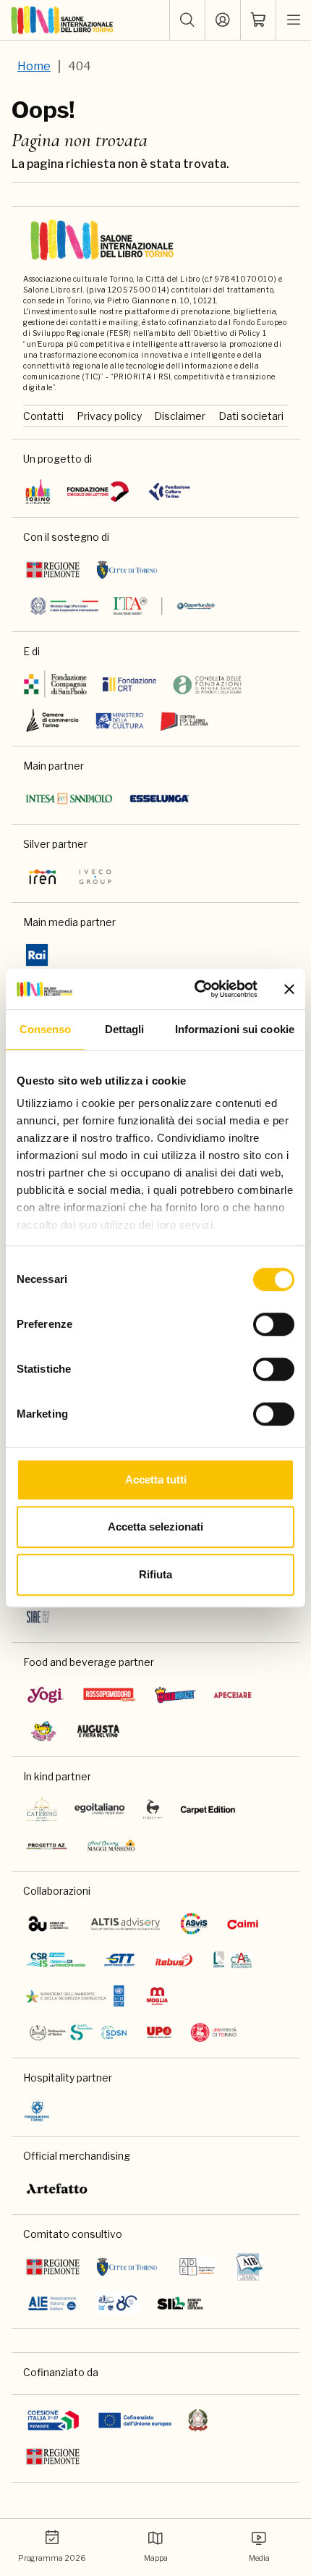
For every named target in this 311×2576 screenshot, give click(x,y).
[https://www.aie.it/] (52, 2303)
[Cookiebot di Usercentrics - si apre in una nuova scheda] (196, 989)
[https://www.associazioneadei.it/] (197, 2267)
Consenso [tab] (46, 1029)
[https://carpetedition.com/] (209, 1809)
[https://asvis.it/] (194, 1924)
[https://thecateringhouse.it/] (42, 1809)
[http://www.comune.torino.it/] (127, 570)
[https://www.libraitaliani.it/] (118, 2303)
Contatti (43, 416)
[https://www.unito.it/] (214, 2032)
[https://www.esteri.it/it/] (123, 606)
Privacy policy (109, 416)
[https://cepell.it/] (184, 720)
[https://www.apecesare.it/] (233, 1695)
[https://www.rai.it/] (37, 955)
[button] (187, 20)
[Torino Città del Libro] (38, 492)
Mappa (156, 2558)
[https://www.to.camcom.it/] (52, 720)
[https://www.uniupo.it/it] (159, 2032)
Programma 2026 (52, 2558)
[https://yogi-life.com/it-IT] (46, 1695)
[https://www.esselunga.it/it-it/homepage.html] (159, 799)
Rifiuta (155, 1574)
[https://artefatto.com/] (57, 2189)
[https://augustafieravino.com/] (99, 1731)
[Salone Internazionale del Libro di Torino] (63, 20)
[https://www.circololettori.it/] (98, 492)
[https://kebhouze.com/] (175, 1695)
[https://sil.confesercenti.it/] (180, 2303)
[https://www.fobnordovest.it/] (207, 684)
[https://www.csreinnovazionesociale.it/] (56, 1960)
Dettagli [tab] (125, 1029)
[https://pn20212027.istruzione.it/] (54, 2420)
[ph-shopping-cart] (258, 20)
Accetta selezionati (155, 1527)
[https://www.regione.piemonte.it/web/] (53, 570)
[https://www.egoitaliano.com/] (100, 1809)
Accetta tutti (156, 1479)
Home (34, 66)
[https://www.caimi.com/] (243, 1924)
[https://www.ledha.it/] (233, 1960)
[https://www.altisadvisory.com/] (125, 1924)
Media (259, 2558)
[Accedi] (223, 20)
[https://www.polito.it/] (77, 2032)
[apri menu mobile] (294, 20)
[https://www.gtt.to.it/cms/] (119, 1960)
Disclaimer (180, 416)
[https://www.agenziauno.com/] (48, 1924)
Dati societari (251, 416)
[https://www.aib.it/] (249, 2267)
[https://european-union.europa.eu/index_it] (135, 2420)
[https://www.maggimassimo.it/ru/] (111, 1845)
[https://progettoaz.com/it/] (47, 1845)
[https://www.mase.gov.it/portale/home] (77, 1996)
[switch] (274, 1324)
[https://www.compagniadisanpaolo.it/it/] (56, 684)
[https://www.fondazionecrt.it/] (129, 684)
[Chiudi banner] (289, 989)
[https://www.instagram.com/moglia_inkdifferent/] (157, 1996)
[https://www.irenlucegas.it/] (43, 877)
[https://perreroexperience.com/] (153, 1809)
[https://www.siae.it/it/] (38, 1617)
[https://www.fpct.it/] (169, 492)
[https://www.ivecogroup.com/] (95, 877)
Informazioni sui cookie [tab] (235, 1029)
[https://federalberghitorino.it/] (37, 2110)
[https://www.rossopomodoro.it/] (110, 1695)
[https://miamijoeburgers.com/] (43, 1731)
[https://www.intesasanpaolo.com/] (69, 799)
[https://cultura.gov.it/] (120, 720)
